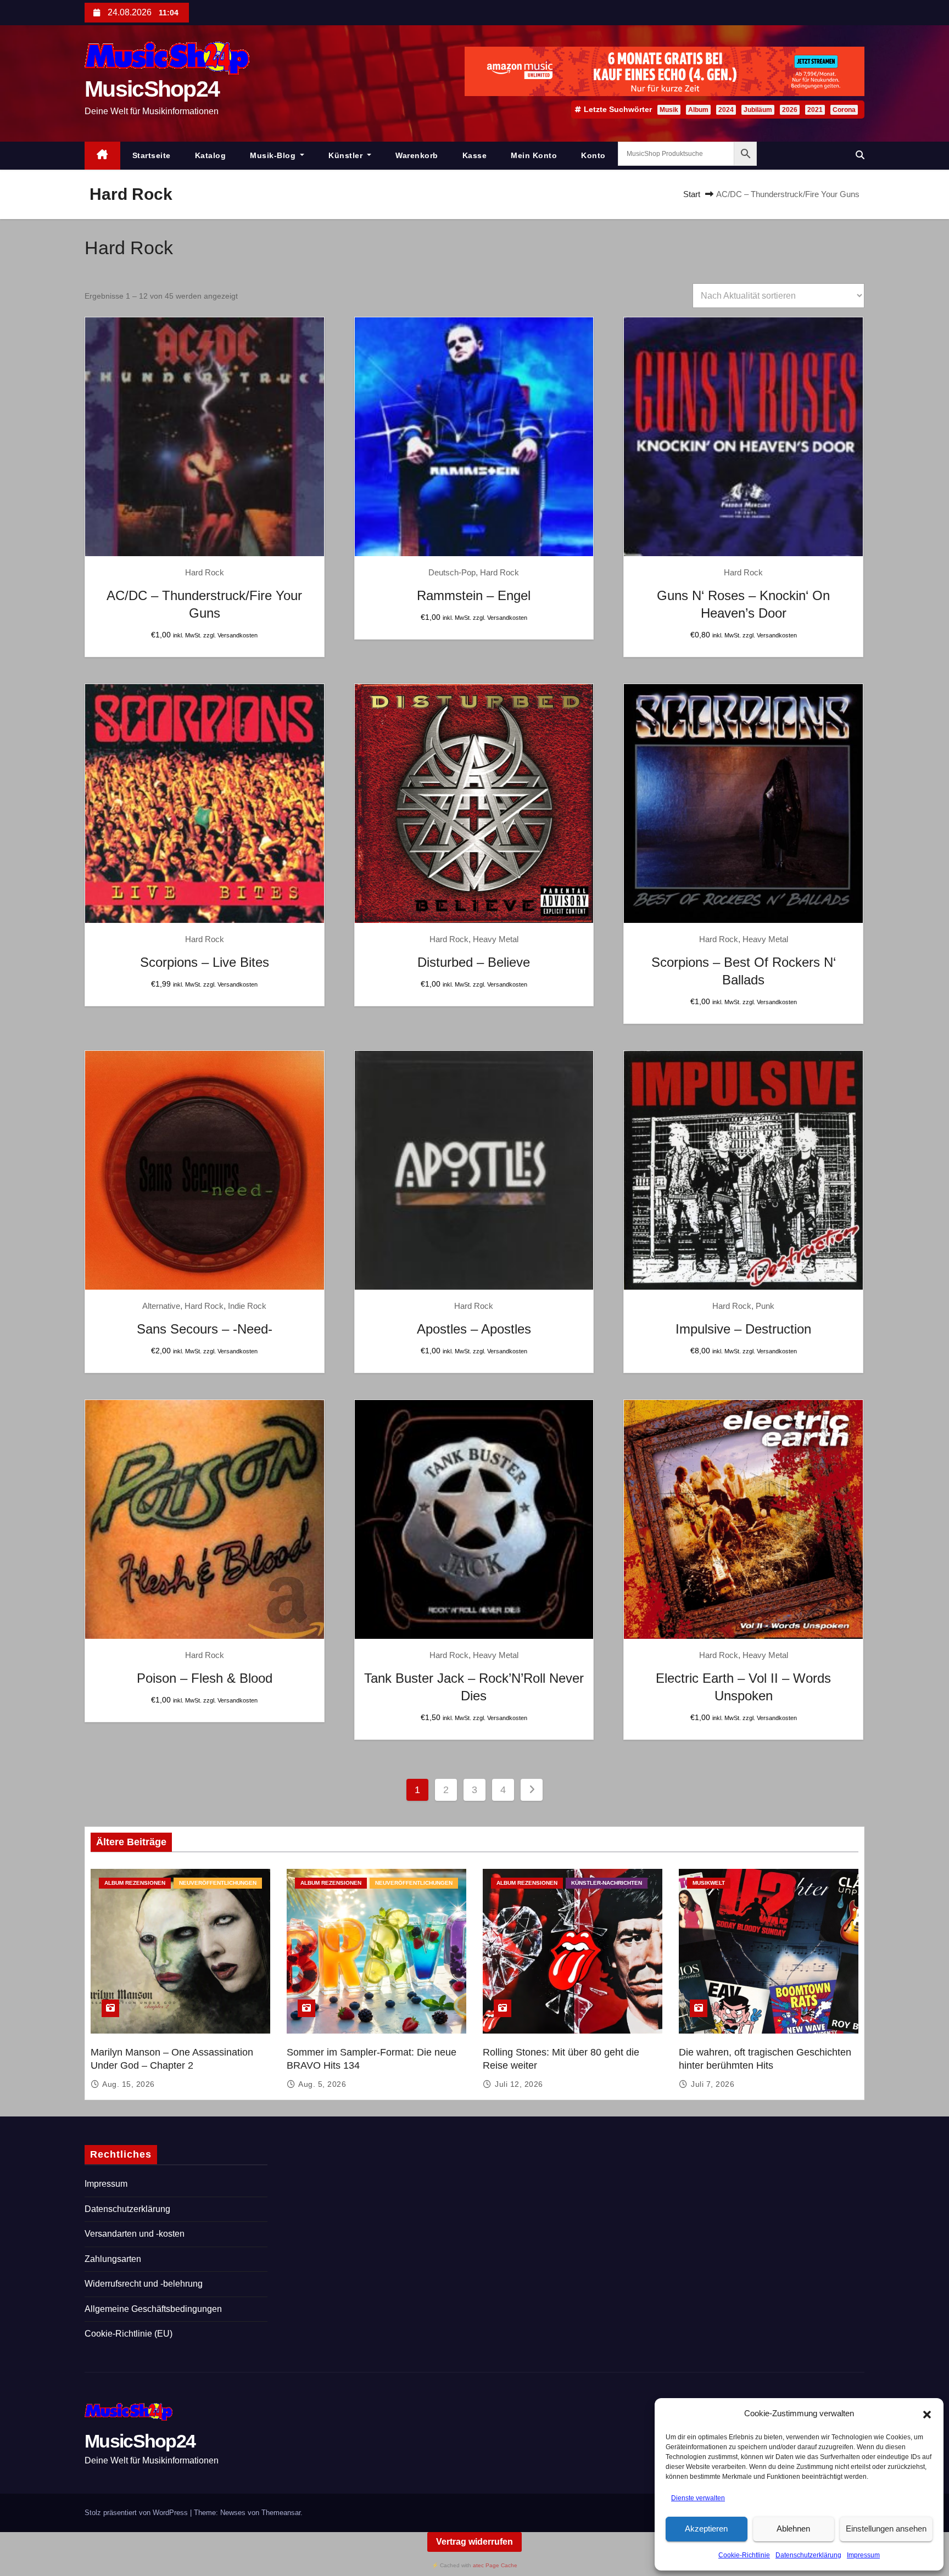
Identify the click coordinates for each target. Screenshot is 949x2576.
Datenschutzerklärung (808, 2555)
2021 (815, 110)
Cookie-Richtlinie (744, 2555)
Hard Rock (205, 572)
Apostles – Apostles (474, 1329)
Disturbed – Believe (474, 962)
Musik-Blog (274, 155)
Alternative (161, 1306)
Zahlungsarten (113, 2259)
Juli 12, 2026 (519, 2084)
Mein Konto (534, 155)
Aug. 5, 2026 (322, 2084)
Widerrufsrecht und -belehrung (144, 2284)
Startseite (152, 155)
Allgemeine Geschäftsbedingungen (153, 2309)
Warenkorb (417, 155)
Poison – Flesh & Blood (205, 1678)
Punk (765, 1306)
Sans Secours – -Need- (205, 1329)
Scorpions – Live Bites (205, 962)
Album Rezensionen (135, 1883)
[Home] (102, 156)
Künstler (347, 155)
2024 (726, 110)
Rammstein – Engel (474, 595)
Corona (844, 110)
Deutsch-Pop (452, 572)
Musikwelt (709, 1883)
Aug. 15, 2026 (129, 2084)
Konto (593, 155)
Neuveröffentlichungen (218, 1883)
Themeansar (281, 2513)
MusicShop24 (152, 89)
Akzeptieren (706, 2529)
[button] (927, 2414)
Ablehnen (793, 2529)
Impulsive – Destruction (743, 1329)
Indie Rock (247, 1306)
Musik (669, 110)
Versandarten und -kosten (135, 2234)
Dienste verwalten (698, 2498)
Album (698, 110)
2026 (790, 110)
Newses (233, 2513)
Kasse (475, 155)
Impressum (863, 2555)
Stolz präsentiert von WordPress (137, 2513)
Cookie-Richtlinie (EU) (129, 2334)
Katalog (211, 155)
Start (692, 194)
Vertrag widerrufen (474, 2542)
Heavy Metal (496, 939)
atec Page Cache (495, 2565)
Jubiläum (758, 110)
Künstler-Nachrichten (607, 1883)
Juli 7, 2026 (713, 2084)
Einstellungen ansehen (886, 2529)
